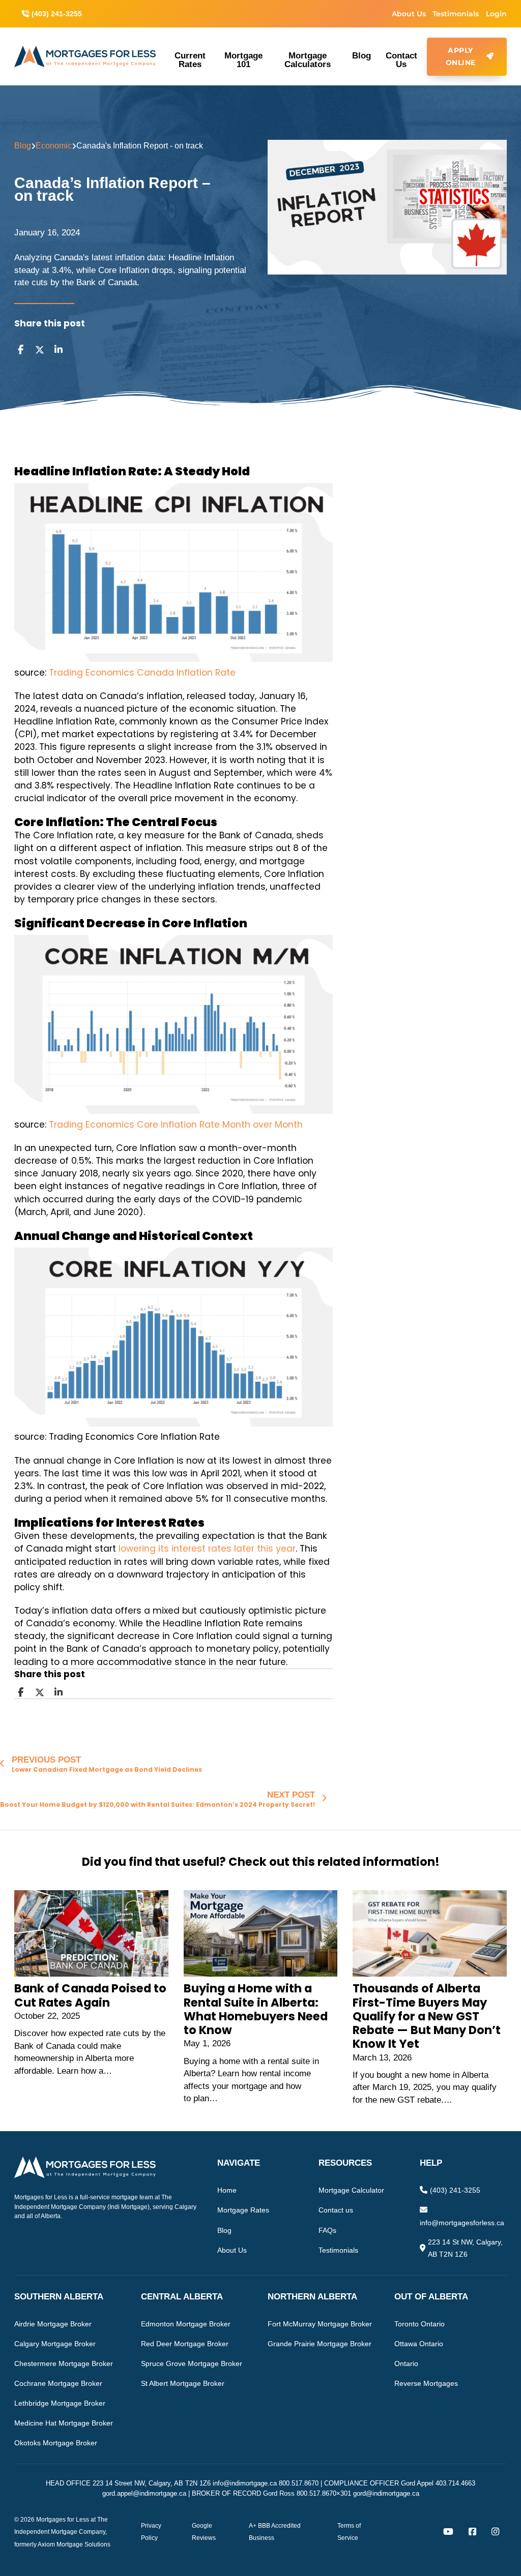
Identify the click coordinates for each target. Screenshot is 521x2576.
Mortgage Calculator (351, 2190)
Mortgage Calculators (308, 60)
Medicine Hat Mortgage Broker (64, 2423)
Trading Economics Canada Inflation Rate (142, 673)
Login (496, 14)
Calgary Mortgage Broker (55, 2344)
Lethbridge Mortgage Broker (60, 2403)
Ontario (406, 2363)
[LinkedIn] (59, 350)
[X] (40, 350)
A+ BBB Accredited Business (275, 2532)
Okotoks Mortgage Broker (56, 2443)
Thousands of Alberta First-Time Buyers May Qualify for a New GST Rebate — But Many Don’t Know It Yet (427, 2016)
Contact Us (401, 60)
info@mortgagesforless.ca (462, 2223)
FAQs (327, 2230)
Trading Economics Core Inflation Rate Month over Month (176, 1125)
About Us (409, 14)
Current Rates (190, 60)
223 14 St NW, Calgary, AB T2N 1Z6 (465, 2248)
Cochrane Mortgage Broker (58, 2383)
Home (227, 2190)
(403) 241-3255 (455, 2190)
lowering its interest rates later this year (207, 1549)
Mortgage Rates (243, 2210)
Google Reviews (204, 2532)
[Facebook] (20, 350)
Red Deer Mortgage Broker (185, 2344)
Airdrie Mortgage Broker (53, 2324)
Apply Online (461, 56)
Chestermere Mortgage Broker (64, 2363)
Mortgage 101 (243, 60)
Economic (54, 146)
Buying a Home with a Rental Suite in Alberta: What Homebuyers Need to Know (256, 2009)
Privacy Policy (151, 2532)
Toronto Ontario (419, 2324)
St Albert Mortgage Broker (183, 2383)
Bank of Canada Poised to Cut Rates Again (90, 1995)
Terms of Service (349, 2532)
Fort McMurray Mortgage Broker (320, 2324)
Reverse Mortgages (426, 2383)
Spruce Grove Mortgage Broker (192, 2363)
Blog (361, 55)
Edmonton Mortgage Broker (186, 2324)
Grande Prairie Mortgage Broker (320, 2344)
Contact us (336, 2210)
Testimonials (456, 14)
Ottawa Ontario (419, 2344)
